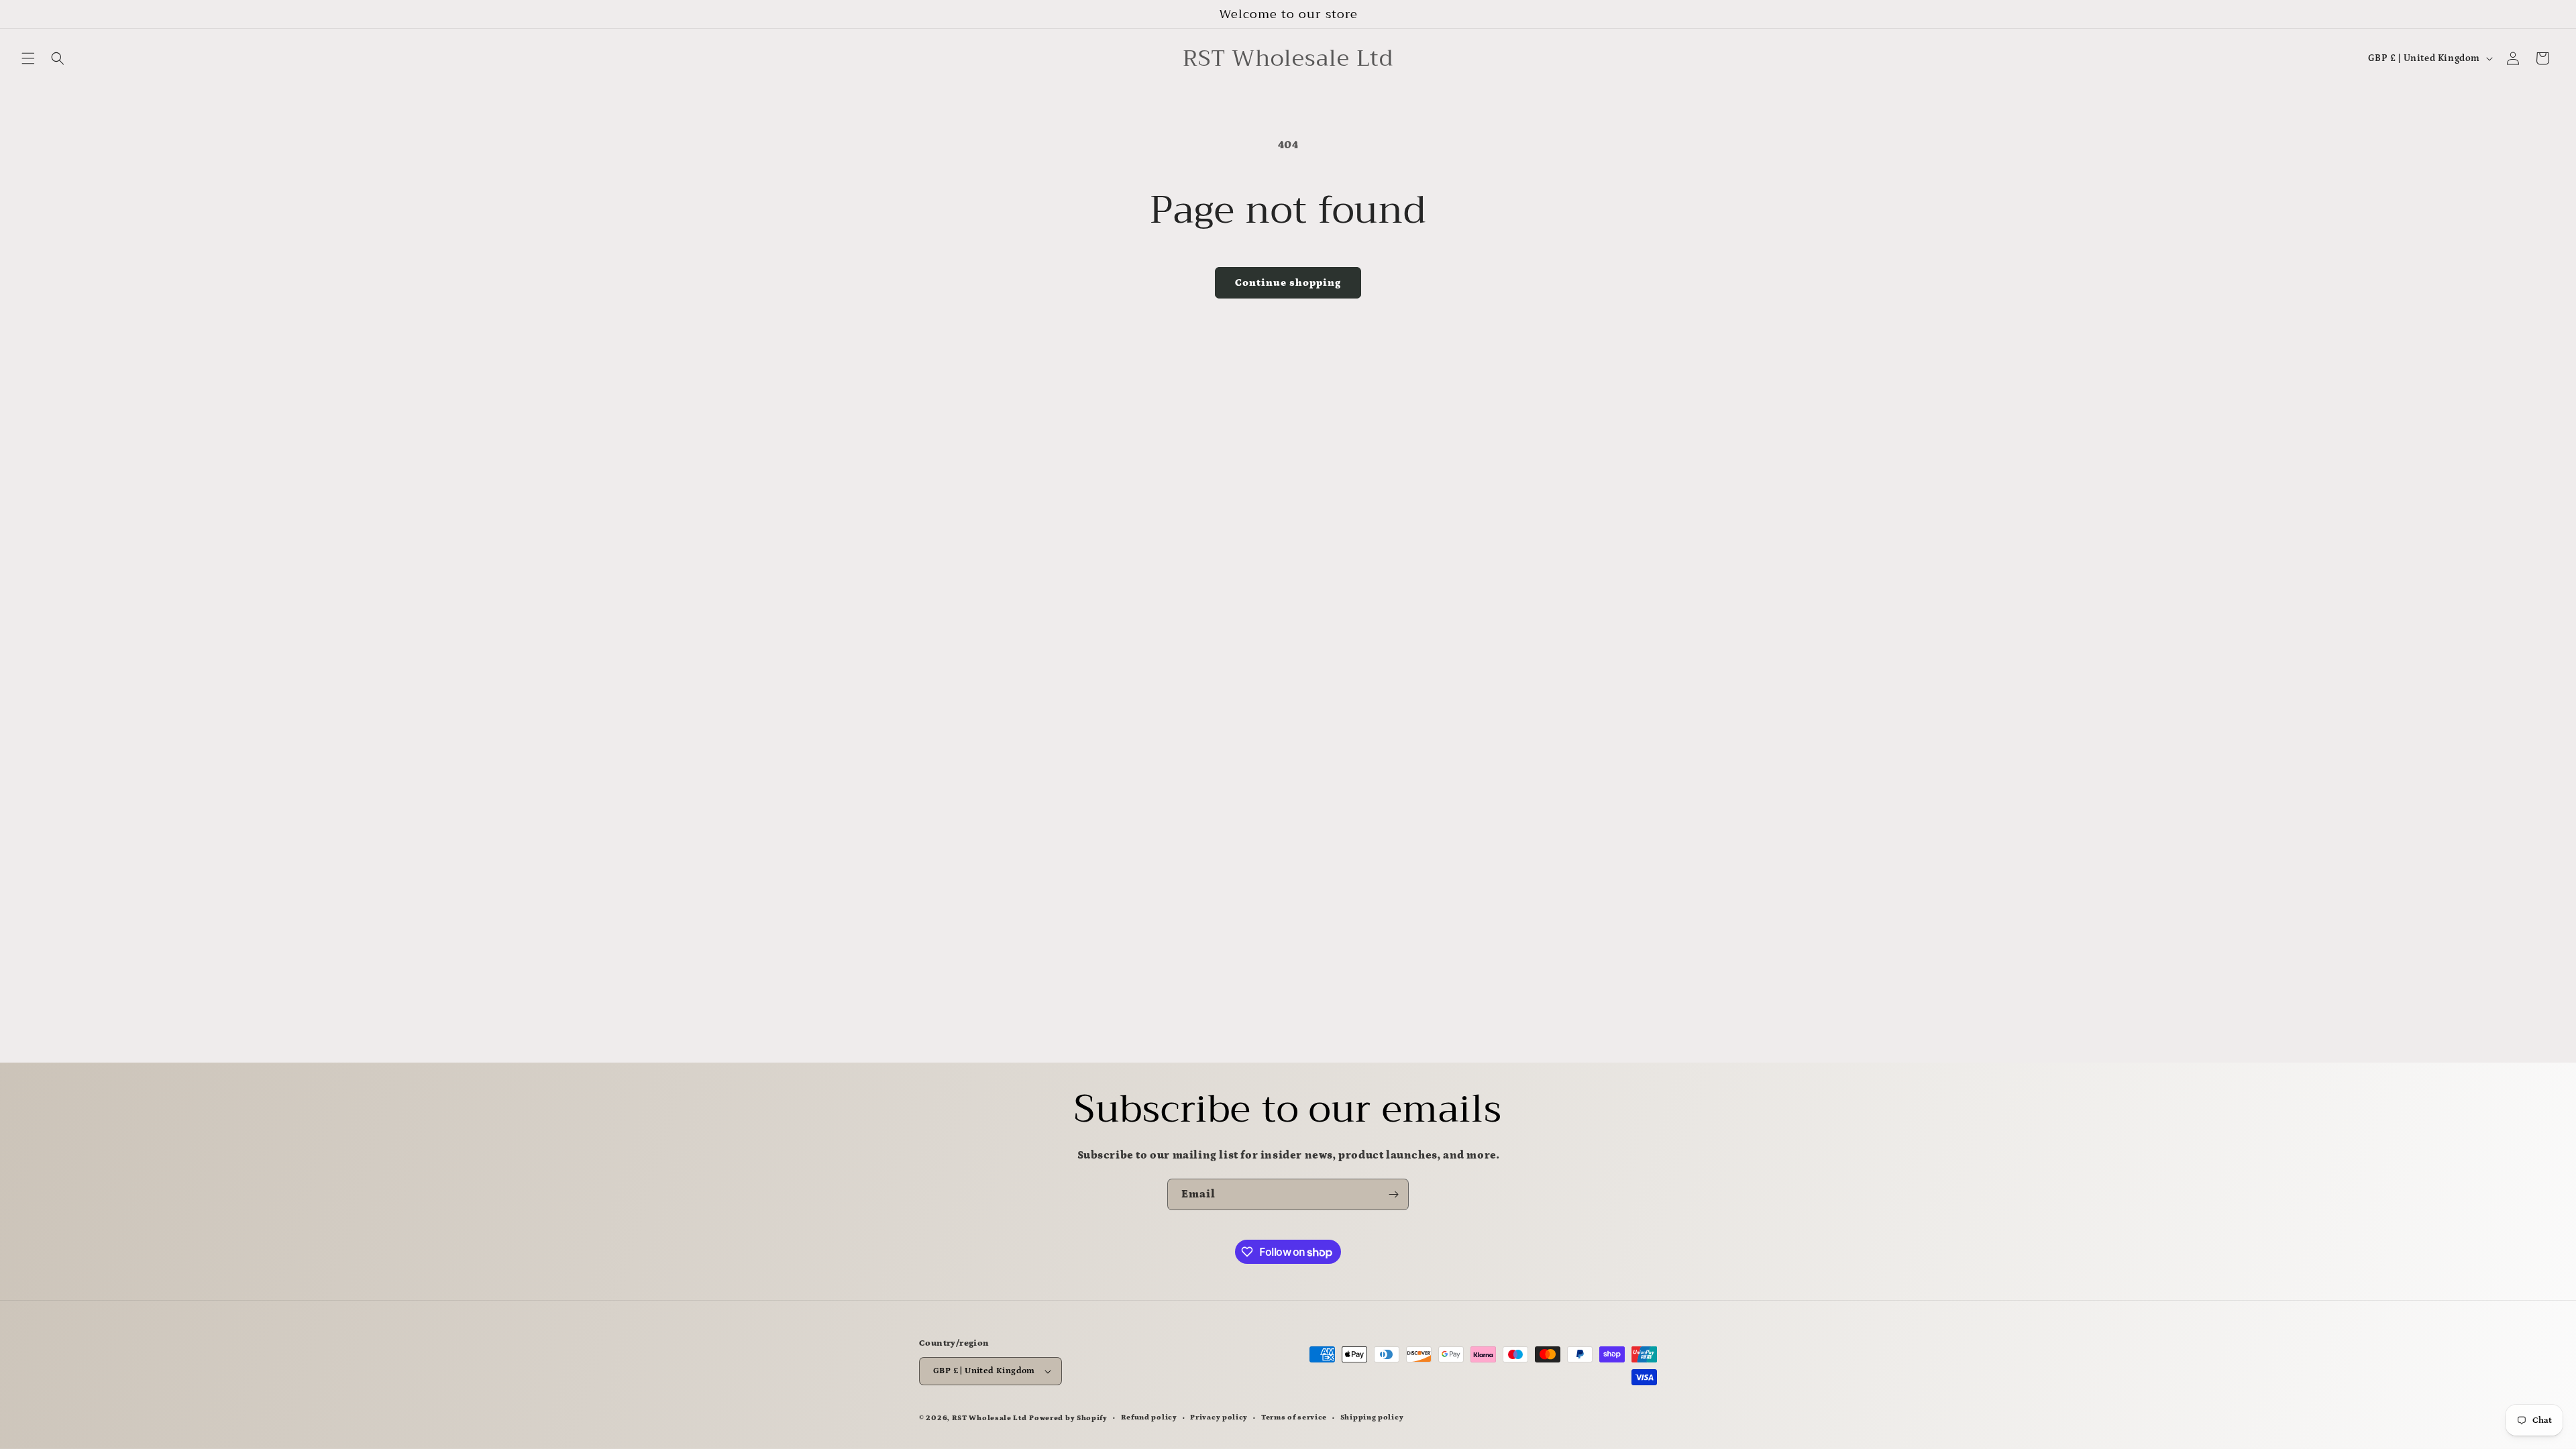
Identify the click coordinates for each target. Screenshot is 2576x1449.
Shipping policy (1372, 1417)
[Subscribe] (1393, 1194)
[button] (28, 58)
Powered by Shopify (1068, 1418)
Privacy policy (1219, 1417)
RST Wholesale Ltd (989, 1418)
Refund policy (1149, 1417)
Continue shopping (1288, 283)
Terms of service (1294, 1417)
